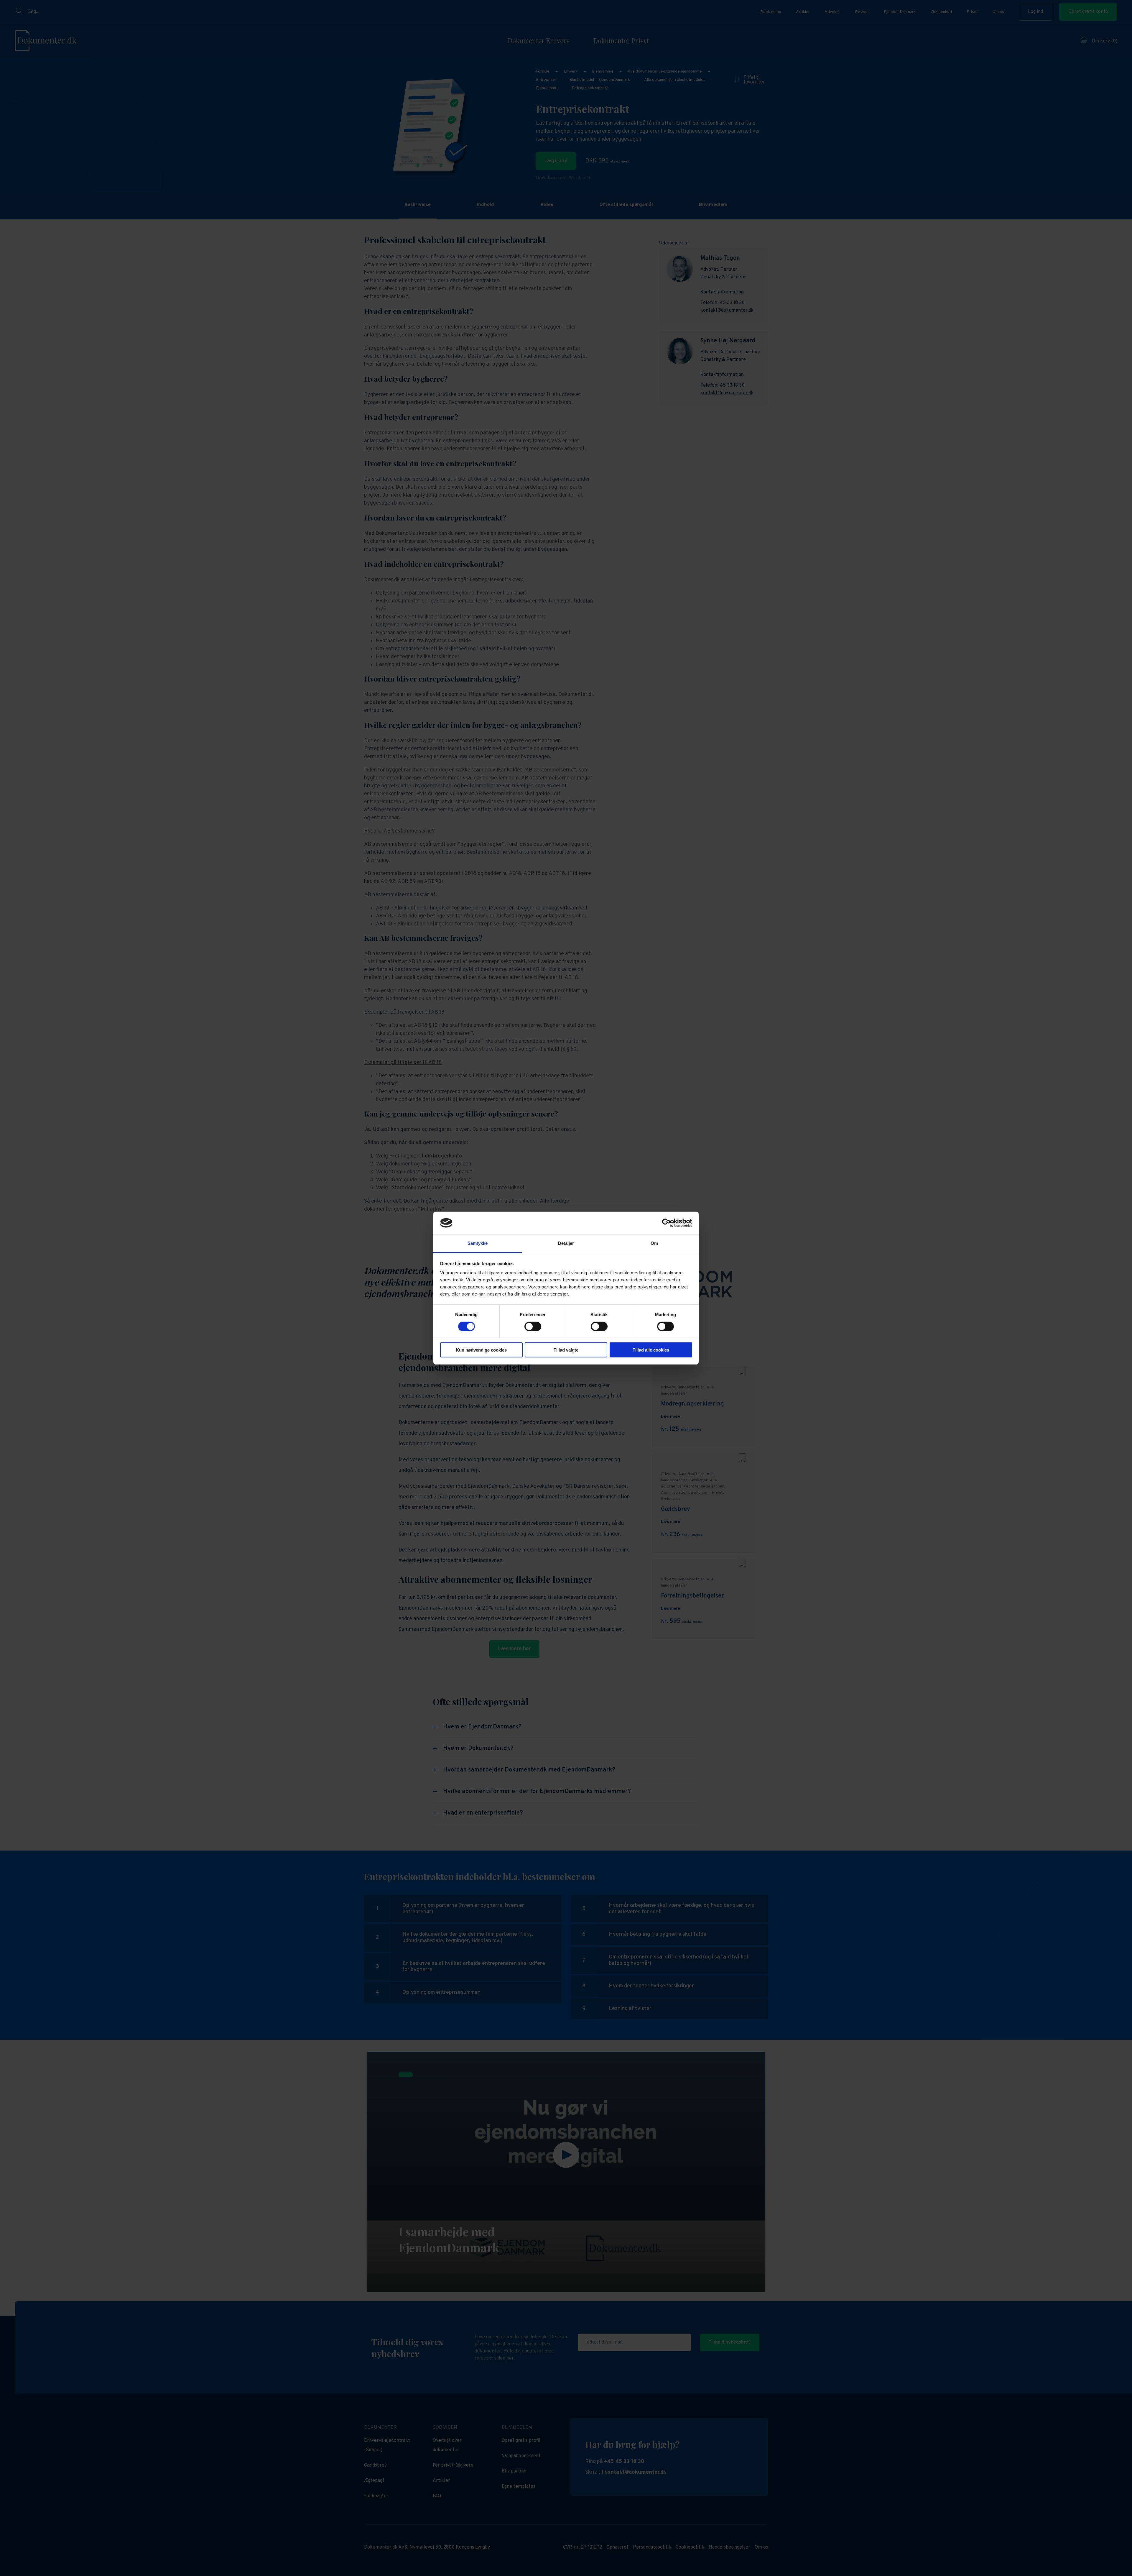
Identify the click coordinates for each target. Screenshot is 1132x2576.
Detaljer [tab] (566, 1243)
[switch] (533, 1326)
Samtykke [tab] (478, 1243)
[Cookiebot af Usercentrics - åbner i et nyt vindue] (666, 1223)
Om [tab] (654, 1243)
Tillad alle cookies (651, 1350)
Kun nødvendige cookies (481, 1350)
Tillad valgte (566, 1350)
